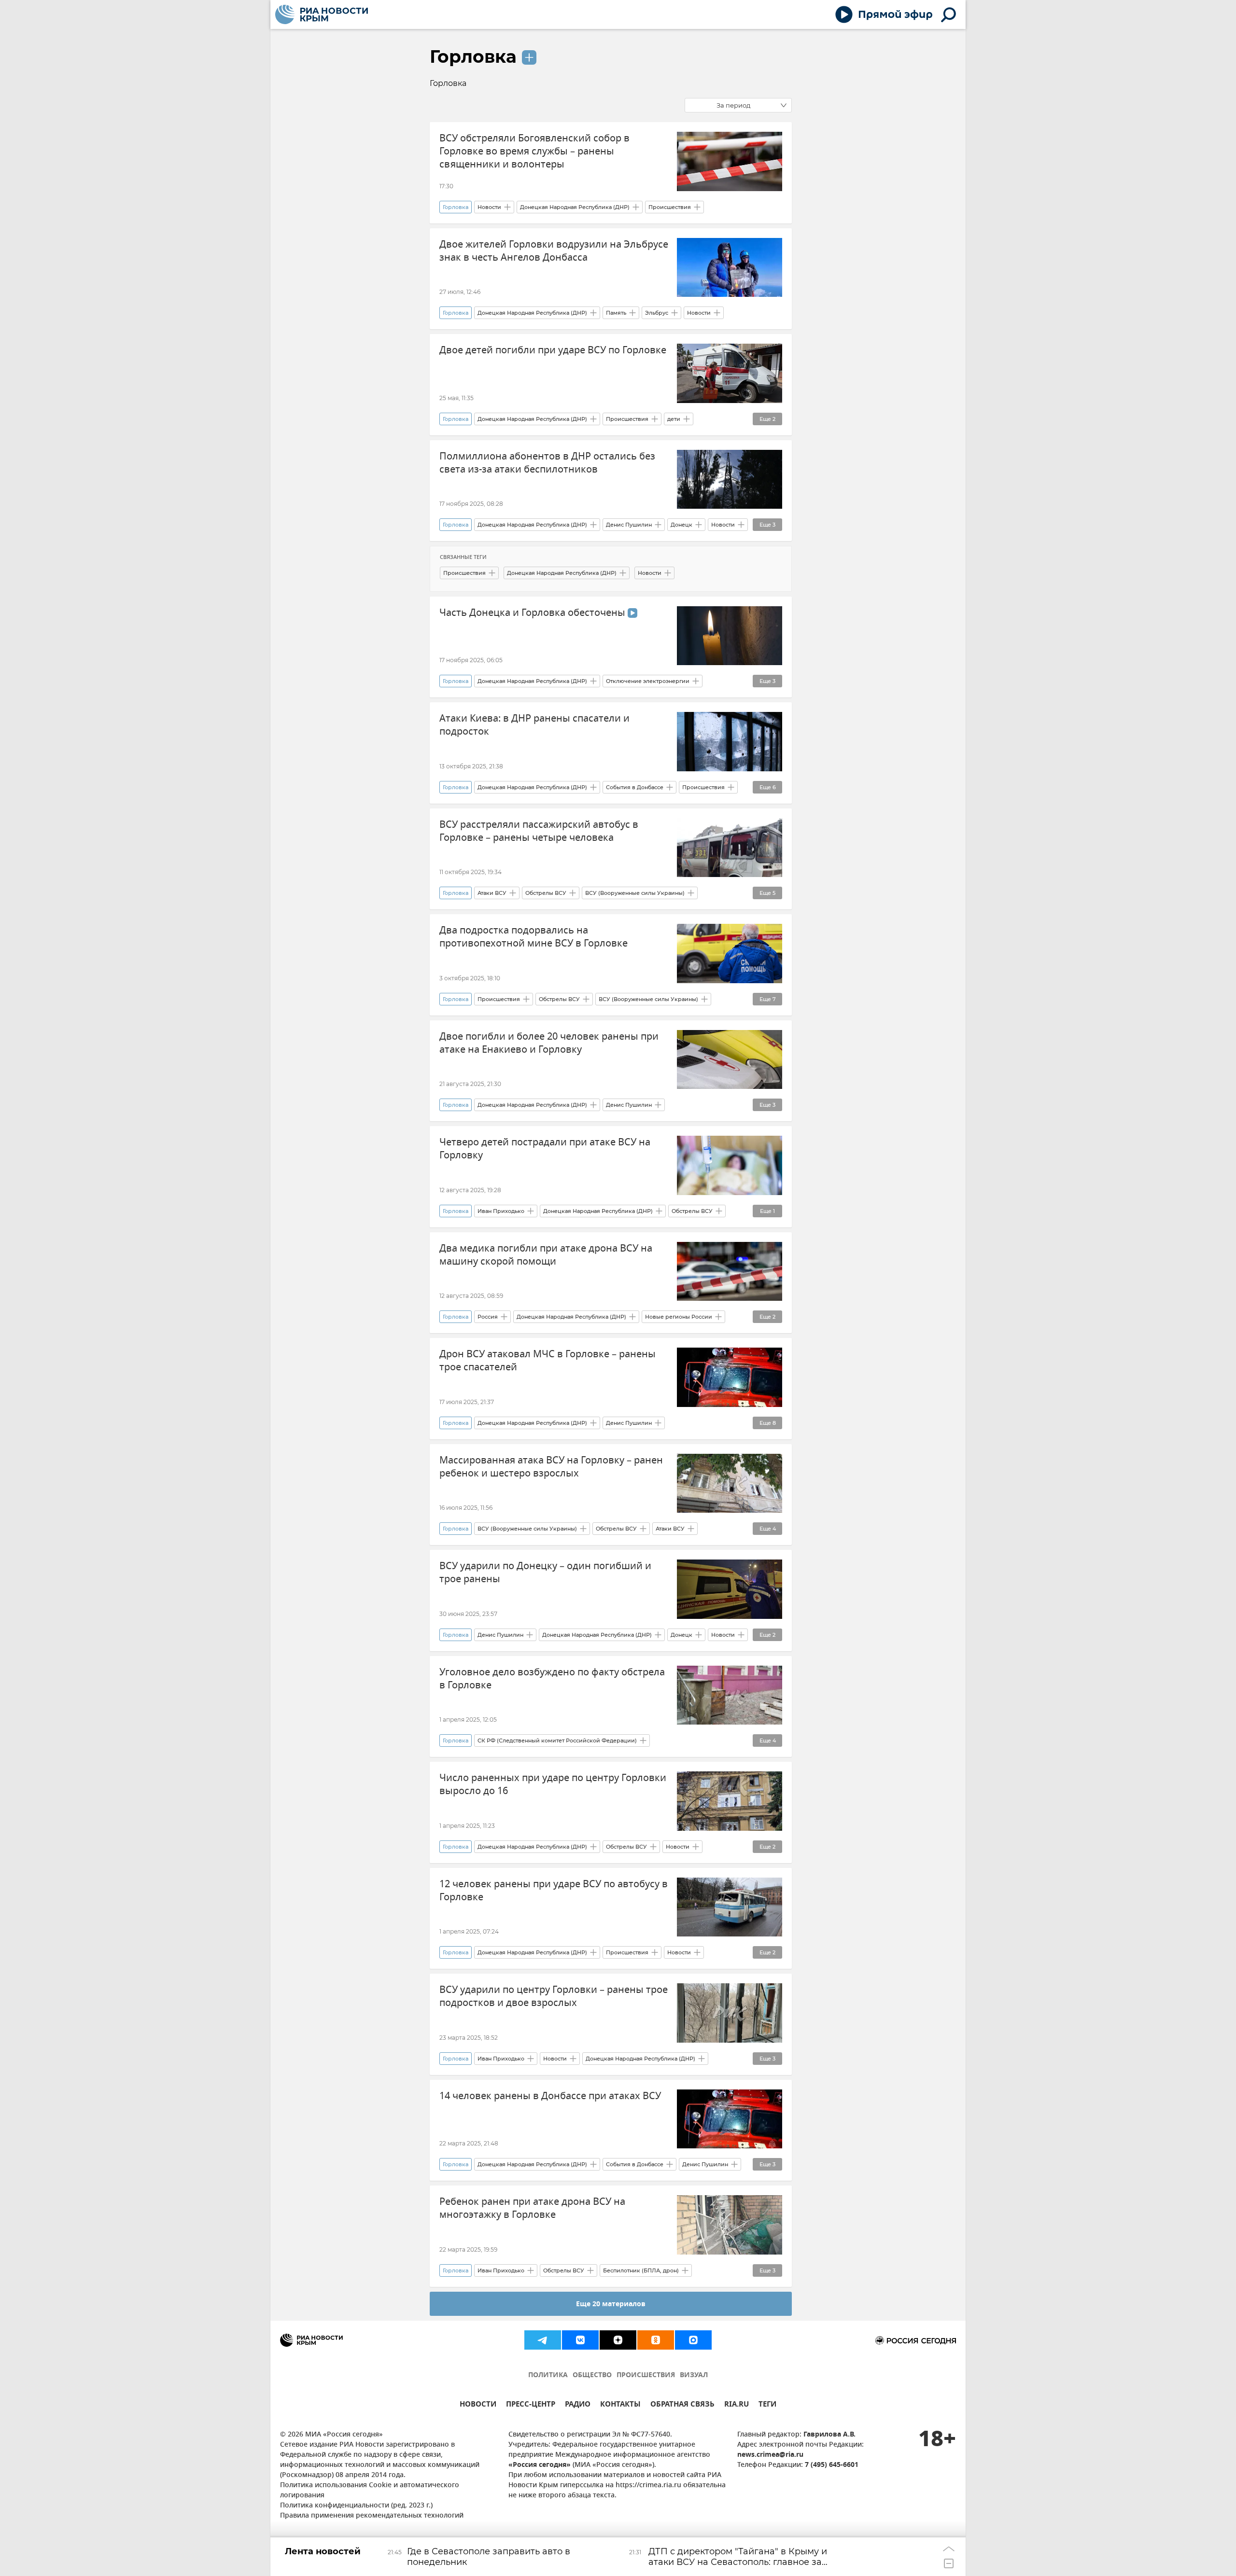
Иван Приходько (501, 1211)
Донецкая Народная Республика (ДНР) (575, 207)
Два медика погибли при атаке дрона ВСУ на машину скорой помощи (546, 1255)
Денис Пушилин (629, 525)
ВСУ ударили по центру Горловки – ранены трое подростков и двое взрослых (554, 1996)
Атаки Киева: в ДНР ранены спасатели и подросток (534, 725)
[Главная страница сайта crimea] (322, 14)
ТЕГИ (767, 2405)
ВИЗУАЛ (694, 2375)
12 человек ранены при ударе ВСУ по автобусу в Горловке (554, 1891)
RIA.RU (737, 2405)
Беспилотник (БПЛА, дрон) (641, 2270)
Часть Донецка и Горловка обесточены (534, 613)
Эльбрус (657, 313)
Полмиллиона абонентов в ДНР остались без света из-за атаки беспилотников (547, 463)
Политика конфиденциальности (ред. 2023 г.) (356, 2506)
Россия (488, 1317)
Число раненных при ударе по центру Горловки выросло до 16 (553, 1784)
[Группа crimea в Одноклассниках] (656, 2340)
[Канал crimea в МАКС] (693, 2340)
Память (616, 313)
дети (674, 419)
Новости (489, 207)
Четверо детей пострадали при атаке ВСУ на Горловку (545, 1149)
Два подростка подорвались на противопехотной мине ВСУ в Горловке (534, 937)
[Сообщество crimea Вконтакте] (580, 2340)
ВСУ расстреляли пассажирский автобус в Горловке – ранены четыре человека (539, 831)
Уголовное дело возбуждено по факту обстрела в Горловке (552, 1679)
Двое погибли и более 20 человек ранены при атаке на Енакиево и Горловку (549, 1043)
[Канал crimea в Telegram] (543, 2340)
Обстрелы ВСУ (546, 893)
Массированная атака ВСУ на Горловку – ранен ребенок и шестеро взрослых (551, 1467)
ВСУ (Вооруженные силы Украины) (635, 893)
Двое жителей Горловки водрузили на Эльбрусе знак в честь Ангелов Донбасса (554, 251)
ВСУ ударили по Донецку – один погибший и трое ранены (545, 1573)
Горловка (473, 56)
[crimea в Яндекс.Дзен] (618, 2340)
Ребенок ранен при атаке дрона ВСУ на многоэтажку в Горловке (532, 2208)
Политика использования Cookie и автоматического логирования (370, 2491)
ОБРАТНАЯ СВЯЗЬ (682, 2405)
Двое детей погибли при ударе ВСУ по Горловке (553, 350)
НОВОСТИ (478, 2405)
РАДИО (578, 2405)
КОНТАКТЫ (620, 2405)
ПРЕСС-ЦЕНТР (531, 2405)
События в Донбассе (635, 787)
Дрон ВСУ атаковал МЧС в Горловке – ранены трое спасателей (548, 1361)
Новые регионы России (679, 1317)
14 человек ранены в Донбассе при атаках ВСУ (550, 2096)
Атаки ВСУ (492, 893)
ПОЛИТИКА (548, 2375)
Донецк (681, 525)
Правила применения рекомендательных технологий (372, 2516)
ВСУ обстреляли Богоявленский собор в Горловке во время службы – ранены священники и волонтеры (534, 151)
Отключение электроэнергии (648, 681)
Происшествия (670, 207)
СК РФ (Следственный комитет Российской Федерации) (557, 1741)
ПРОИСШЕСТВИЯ (646, 2375)
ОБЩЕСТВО (592, 2375)
